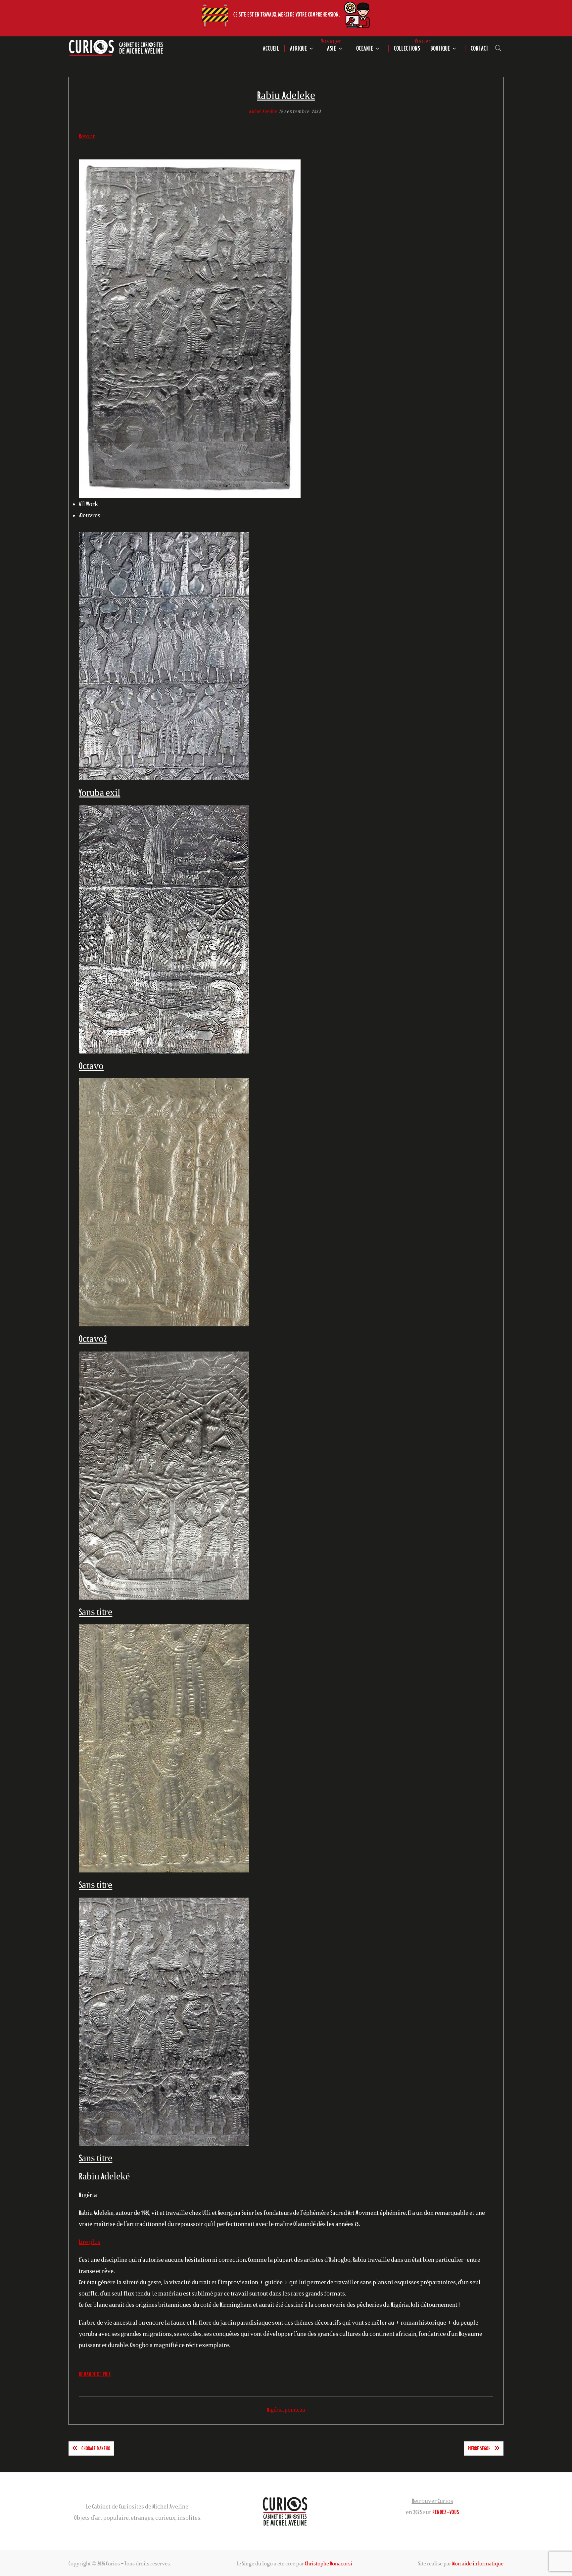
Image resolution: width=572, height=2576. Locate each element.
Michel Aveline (263, 111)
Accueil (271, 48)
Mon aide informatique (478, 2563)
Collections (407, 48)
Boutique (440, 48)
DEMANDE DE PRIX (95, 2374)
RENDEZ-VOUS (446, 2512)
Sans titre (95, 1612)
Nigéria (275, 2410)
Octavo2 (93, 1338)
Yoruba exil (99, 792)
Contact (479, 48)
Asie (332, 48)
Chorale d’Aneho (96, 2448)
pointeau (295, 2410)
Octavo (91, 1066)
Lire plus (90, 2242)
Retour (87, 136)
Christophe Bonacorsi (329, 2563)
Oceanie (365, 48)
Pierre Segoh (479, 2448)
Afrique (298, 48)
